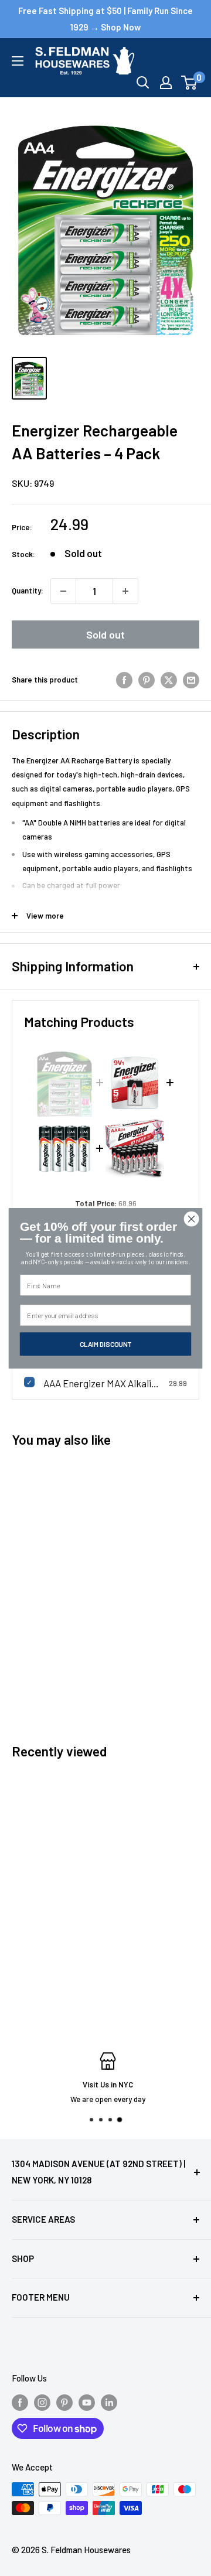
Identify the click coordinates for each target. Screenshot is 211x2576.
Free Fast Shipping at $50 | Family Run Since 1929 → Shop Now (105, 19)
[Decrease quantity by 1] (63, 591)
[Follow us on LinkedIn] (109, 2402)
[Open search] (143, 83)
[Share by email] (191, 680)
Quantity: (28, 591)
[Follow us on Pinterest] (64, 2402)
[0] (190, 83)
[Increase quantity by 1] (125, 591)
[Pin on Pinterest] (147, 680)
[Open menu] (18, 61)
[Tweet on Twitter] (169, 680)
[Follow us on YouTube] (87, 2402)
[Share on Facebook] (124, 680)
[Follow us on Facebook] (20, 2402)
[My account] (166, 83)
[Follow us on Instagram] (42, 2402)
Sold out (105, 634)
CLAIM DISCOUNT (106, 1343)
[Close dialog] (192, 1219)
